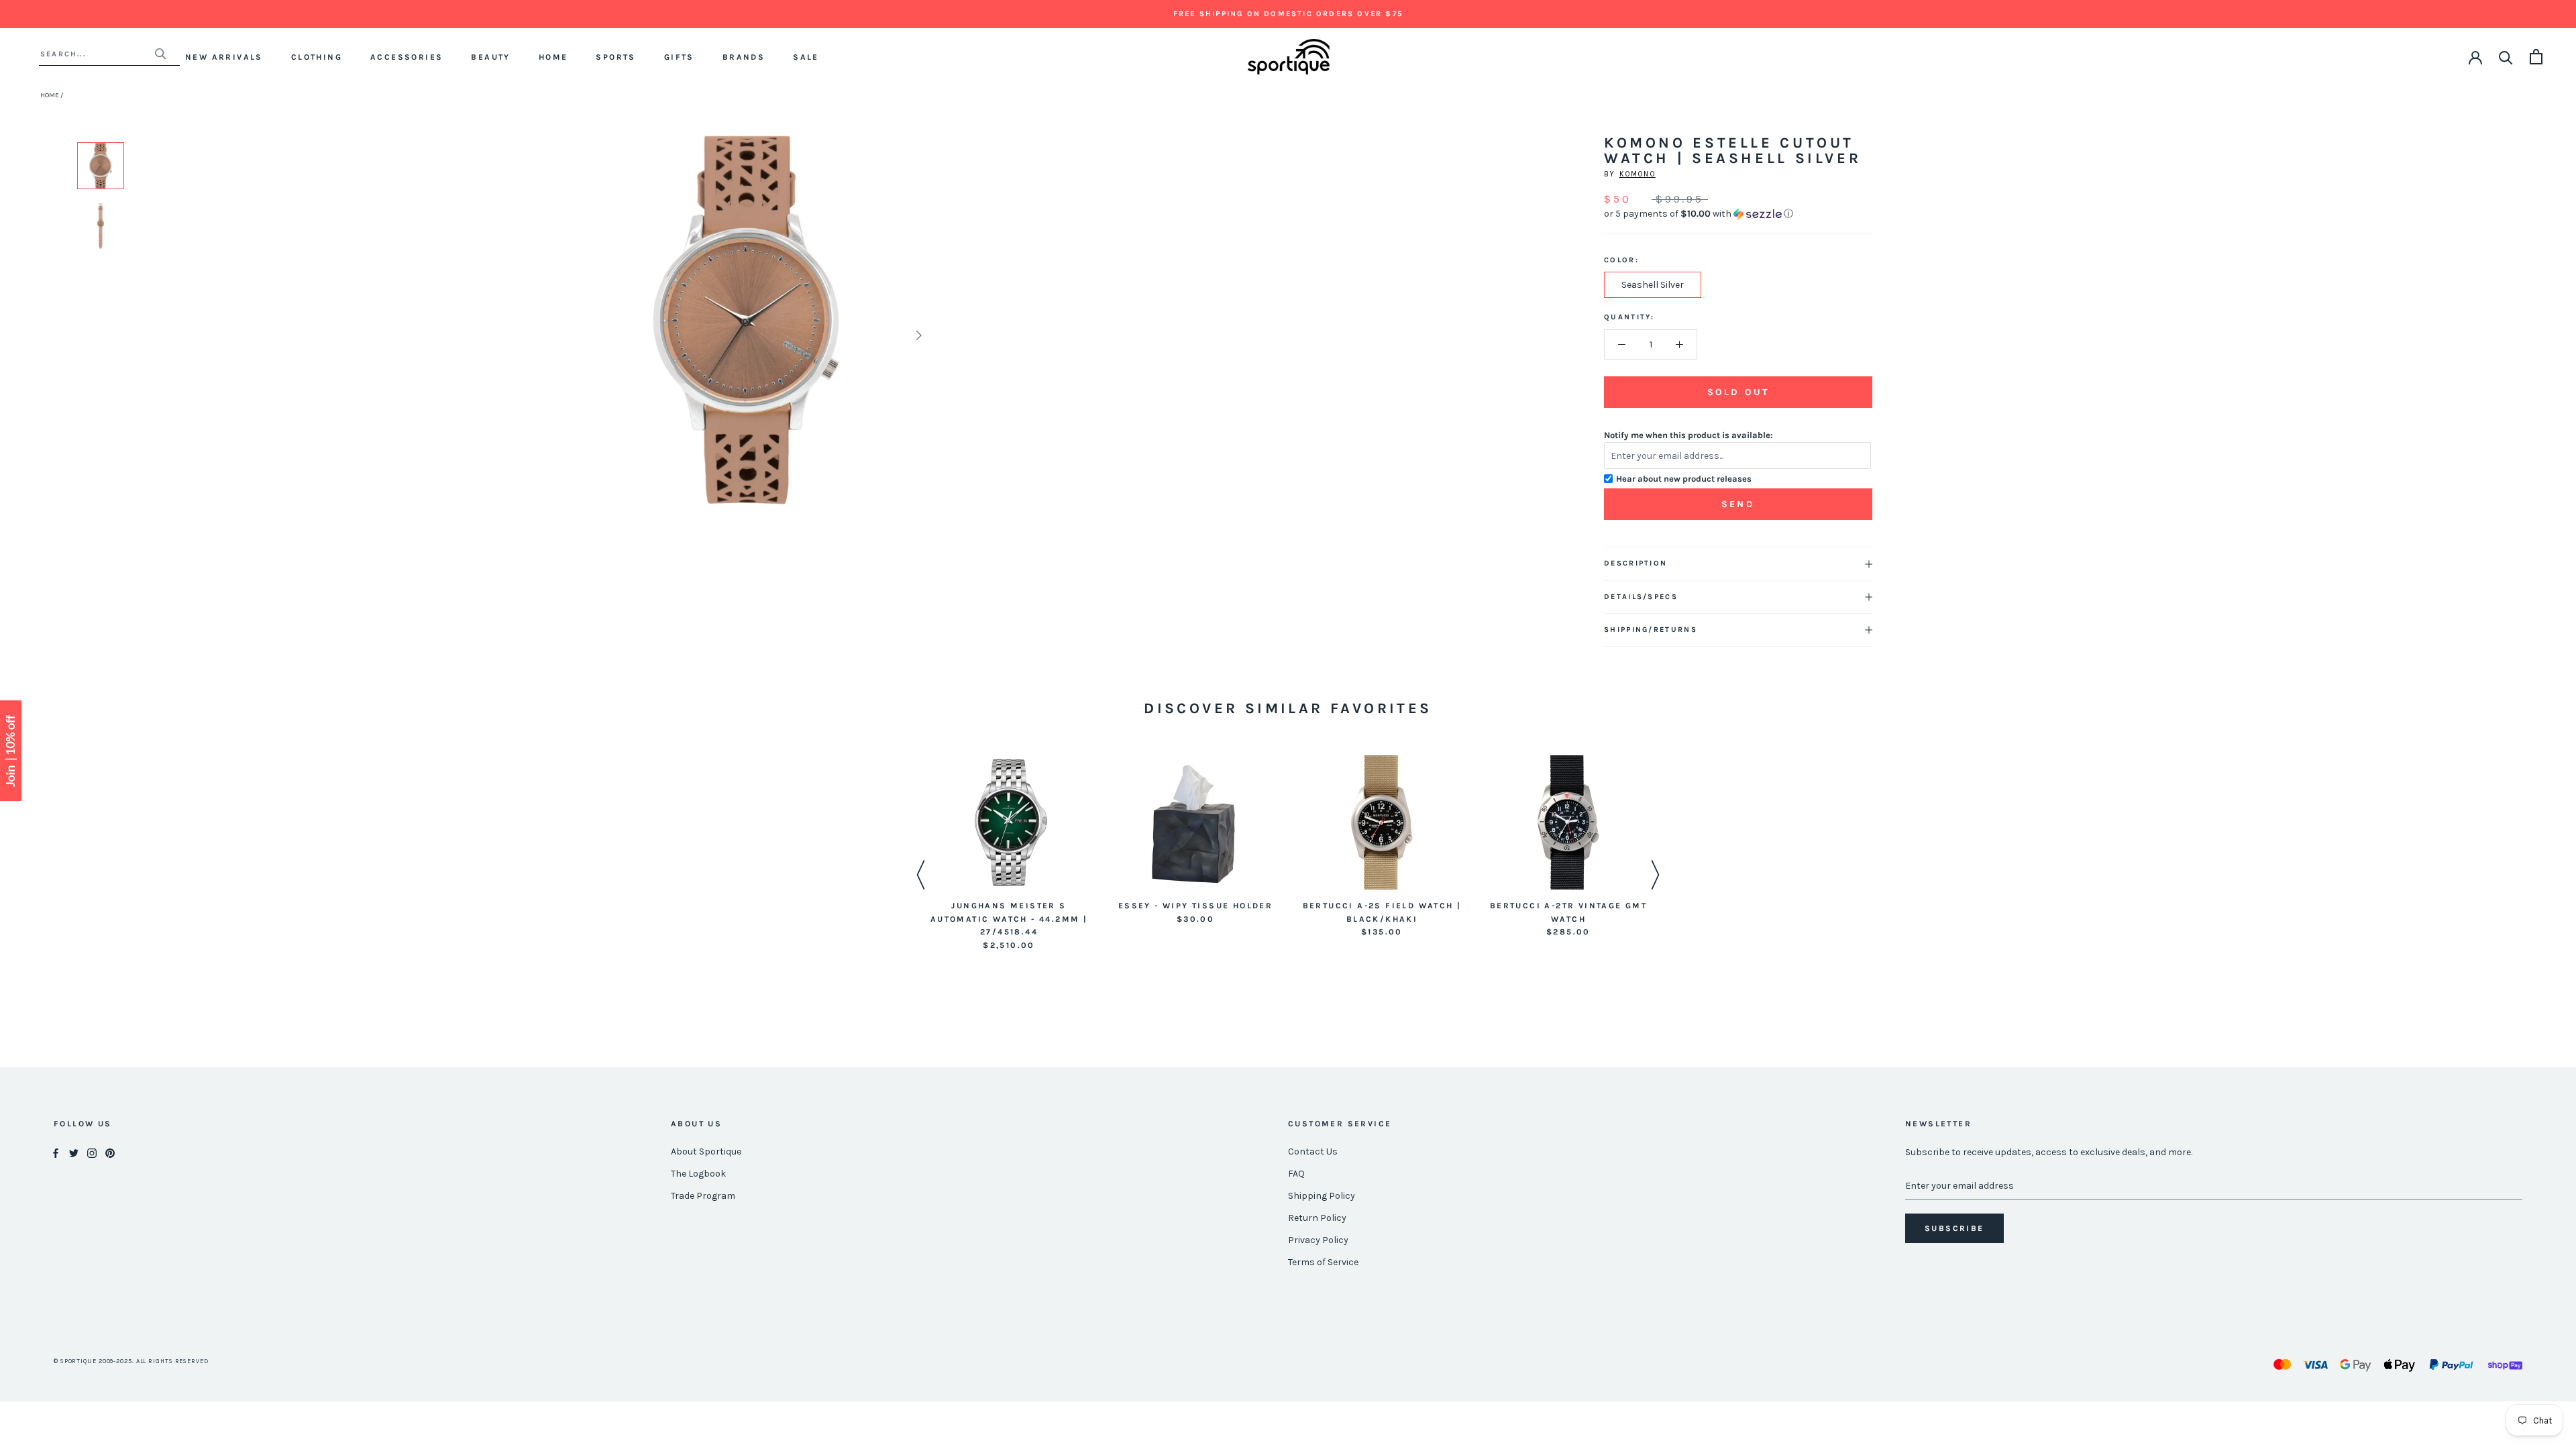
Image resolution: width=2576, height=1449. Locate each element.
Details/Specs (1641, 597)
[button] (1738, 214)
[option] (101, 166)
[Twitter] (74, 1152)
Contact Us (1313, 1151)
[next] (917, 335)
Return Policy (1317, 1218)
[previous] (579, 335)
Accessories (407, 57)
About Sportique (706, 1151)
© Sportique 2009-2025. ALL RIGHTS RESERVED (131, 1361)
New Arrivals (224, 57)
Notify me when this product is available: (1688, 435)
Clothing (317, 57)
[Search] (2506, 57)
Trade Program (703, 1196)
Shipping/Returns (1651, 630)
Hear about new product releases (1684, 479)
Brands (744, 57)
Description (1635, 563)
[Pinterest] (110, 1152)
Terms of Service (1323, 1262)
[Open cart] (2536, 57)
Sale (806, 57)
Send (1738, 504)
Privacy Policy (1318, 1240)
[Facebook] (56, 1152)
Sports (615, 57)
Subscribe (1954, 1228)
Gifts (679, 57)
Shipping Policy (1322, 1196)
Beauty (490, 57)
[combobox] (97, 54)
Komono (1638, 174)
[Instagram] (92, 1152)
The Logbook (698, 1174)
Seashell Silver (1653, 285)
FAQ (1296, 1174)
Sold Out (1738, 392)
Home (553, 57)
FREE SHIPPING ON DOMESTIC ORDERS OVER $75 (1288, 14)
